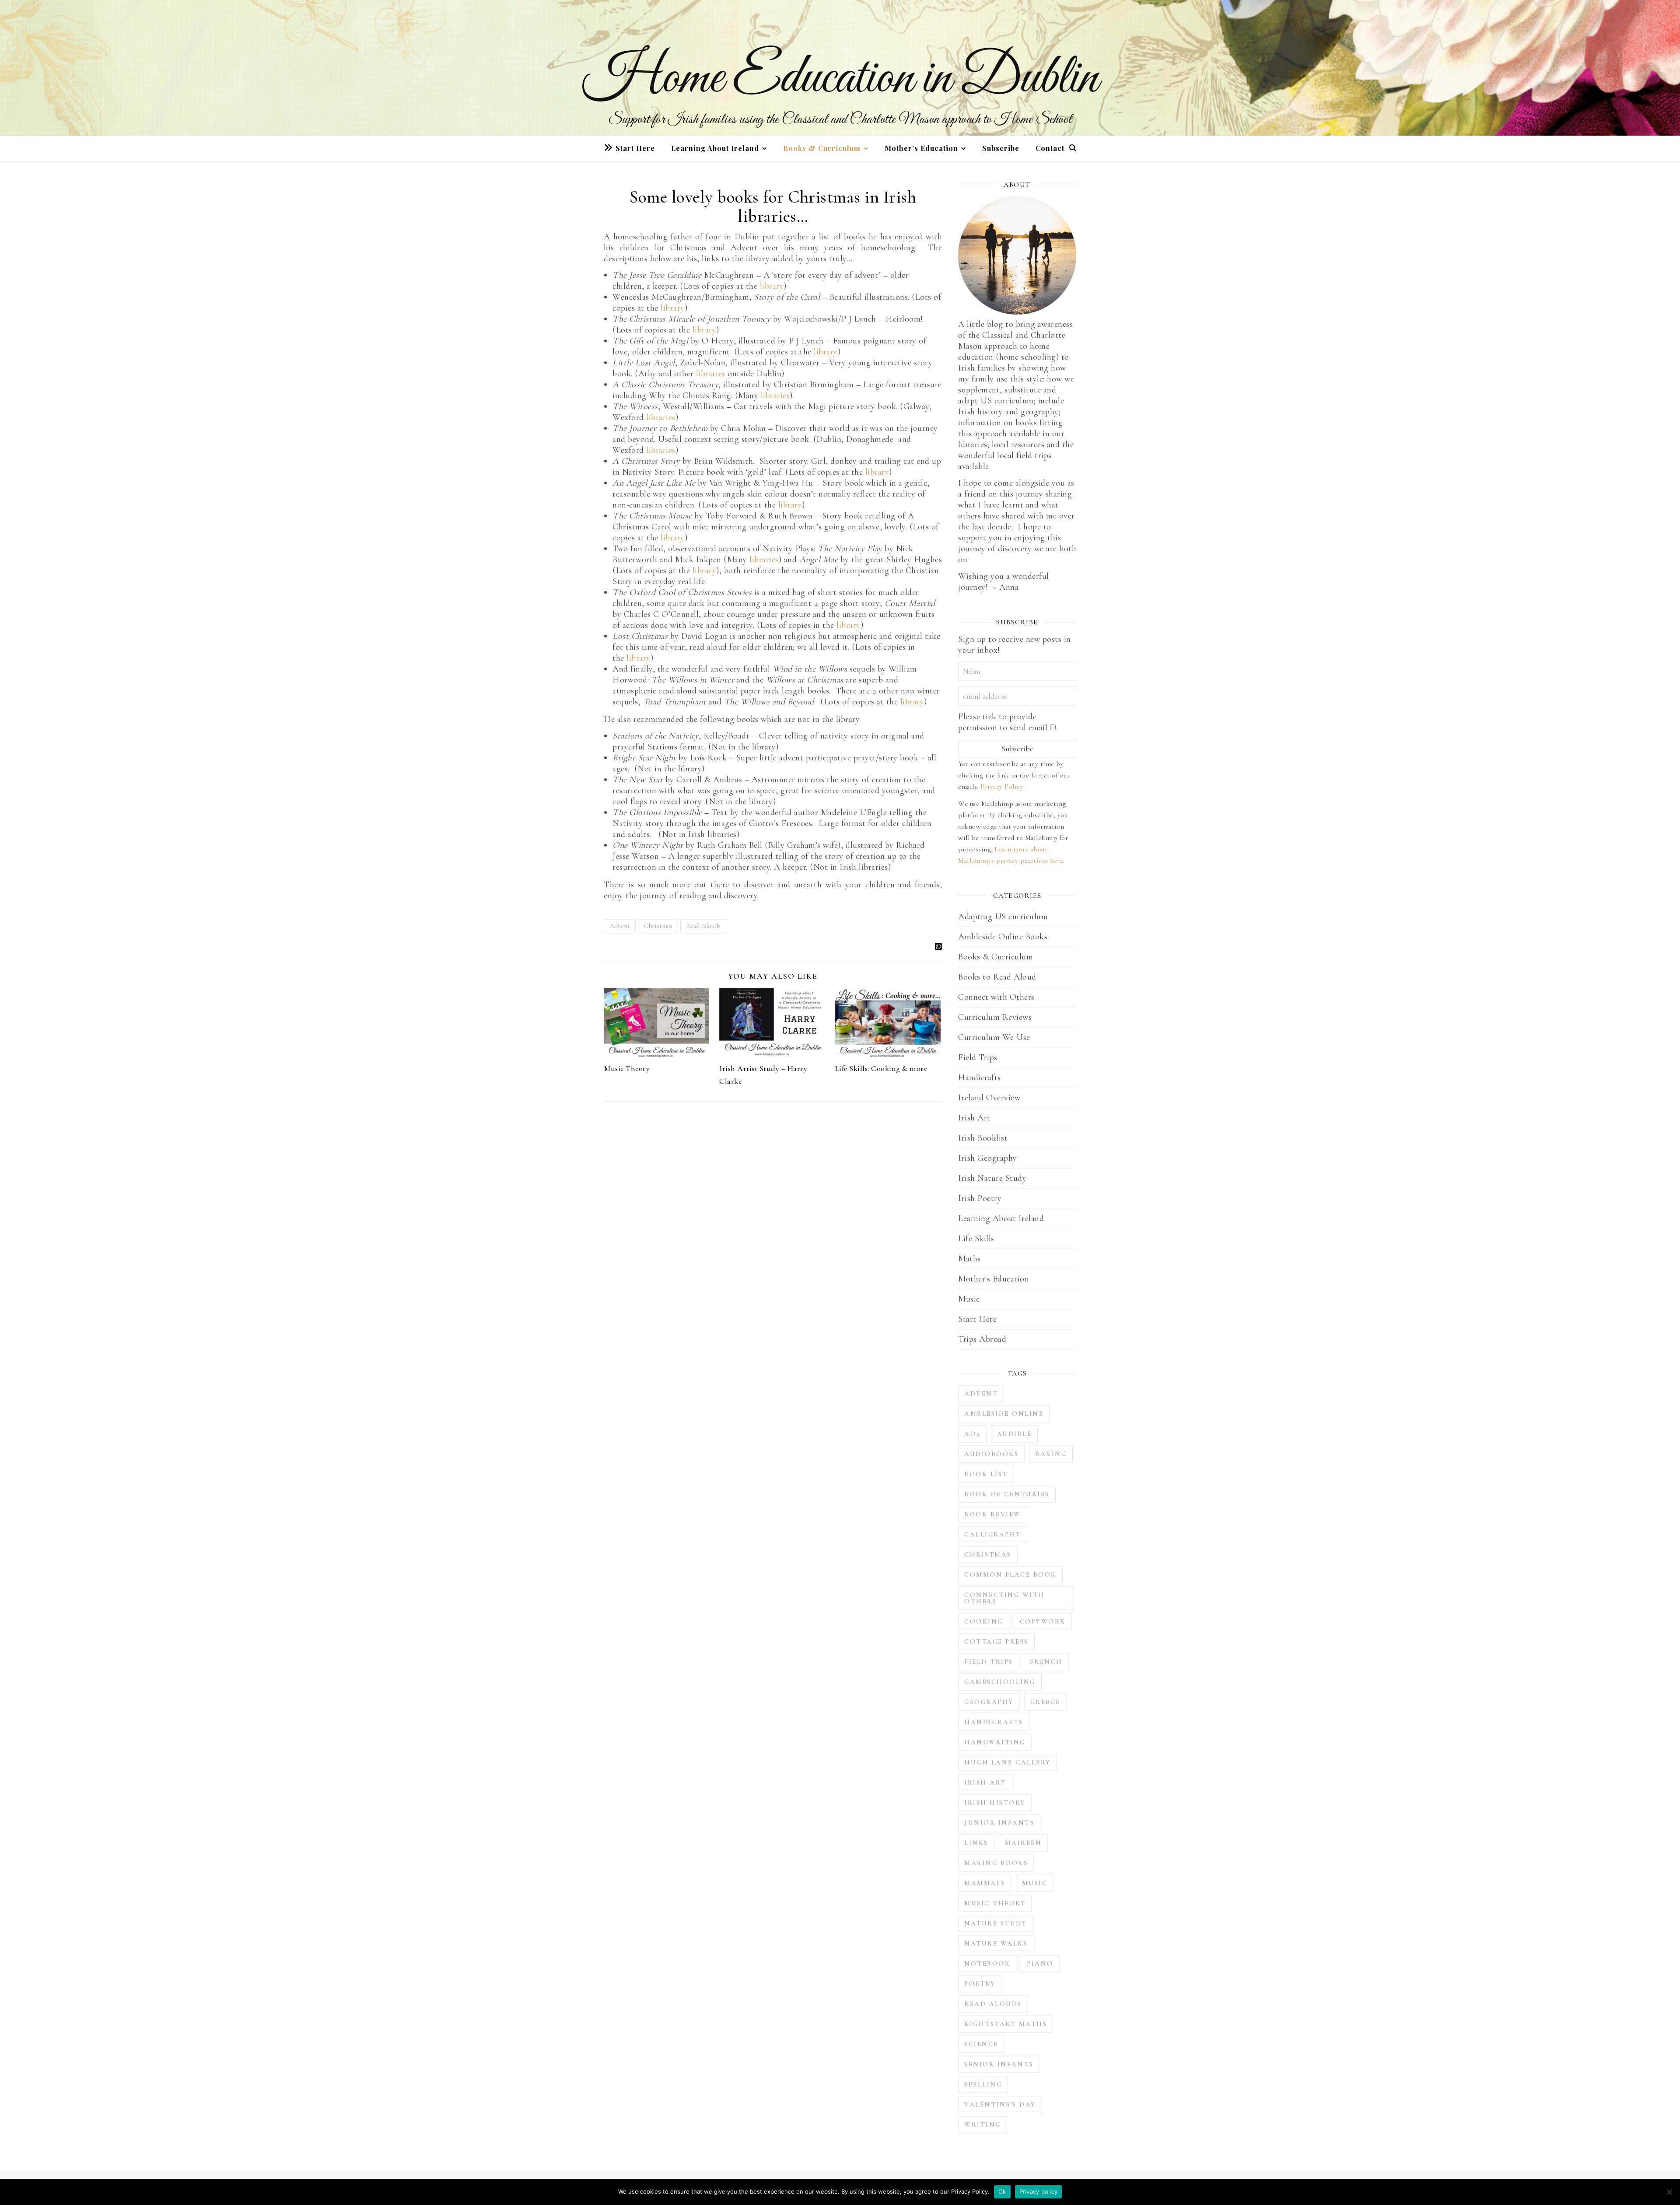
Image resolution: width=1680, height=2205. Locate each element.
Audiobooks (991, 1454)
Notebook (987, 1963)
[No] (1669, 2192)
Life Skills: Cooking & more (881, 1068)
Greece (1045, 1702)
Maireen (1024, 1843)
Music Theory (627, 1068)
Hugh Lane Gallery (1008, 1762)
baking (1051, 1454)
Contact (1050, 148)
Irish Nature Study (992, 1178)
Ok (1002, 2191)
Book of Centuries (1007, 1494)
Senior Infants (999, 2064)
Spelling (983, 2084)
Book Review (993, 1514)
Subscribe (1001, 148)
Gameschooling (1000, 1682)
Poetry (980, 1984)
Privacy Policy (1002, 787)
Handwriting (995, 1742)
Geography (989, 1702)
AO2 (972, 1434)
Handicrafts (980, 1078)
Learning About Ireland (715, 148)
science (981, 2044)
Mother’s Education (921, 148)
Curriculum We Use (994, 1037)
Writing (983, 2124)
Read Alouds (703, 926)
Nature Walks (996, 1943)
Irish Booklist (983, 1138)
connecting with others (1004, 1598)
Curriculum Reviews (995, 1017)
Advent (620, 926)
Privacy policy (1039, 2191)
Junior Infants (999, 1823)
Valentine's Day (1000, 2104)
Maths (969, 1259)
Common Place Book (1010, 1575)
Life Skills (976, 1239)
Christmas (658, 926)
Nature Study (996, 1923)
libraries (712, 374)
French (1046, 1662)
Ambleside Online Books (1003, 937)
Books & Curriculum (822, 148)
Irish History (995, 1802)
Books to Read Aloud (997, 977)
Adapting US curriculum (1003, 917)
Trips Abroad (982, 1339)
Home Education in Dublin (840, 79)
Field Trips (978, 1057)
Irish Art (974, 1118)
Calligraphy (993, 1534)
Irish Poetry (980, 1198)
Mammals (985, 1883)
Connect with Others (996, 997)
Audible (1015, 1434)
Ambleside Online (1004, 1414)
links (976, 1843)
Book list (986, 1474)
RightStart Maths (1006, 2024)
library (772, 286)
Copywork (1043, 1621)
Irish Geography (988, 1158)
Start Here (635, 148)
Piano (1040, 1963)
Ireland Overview (989, 1098)
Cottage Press (996, 1641)
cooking (984, 1621)
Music (969, 1299)
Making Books (996, 1863)
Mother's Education (994, 1279)
